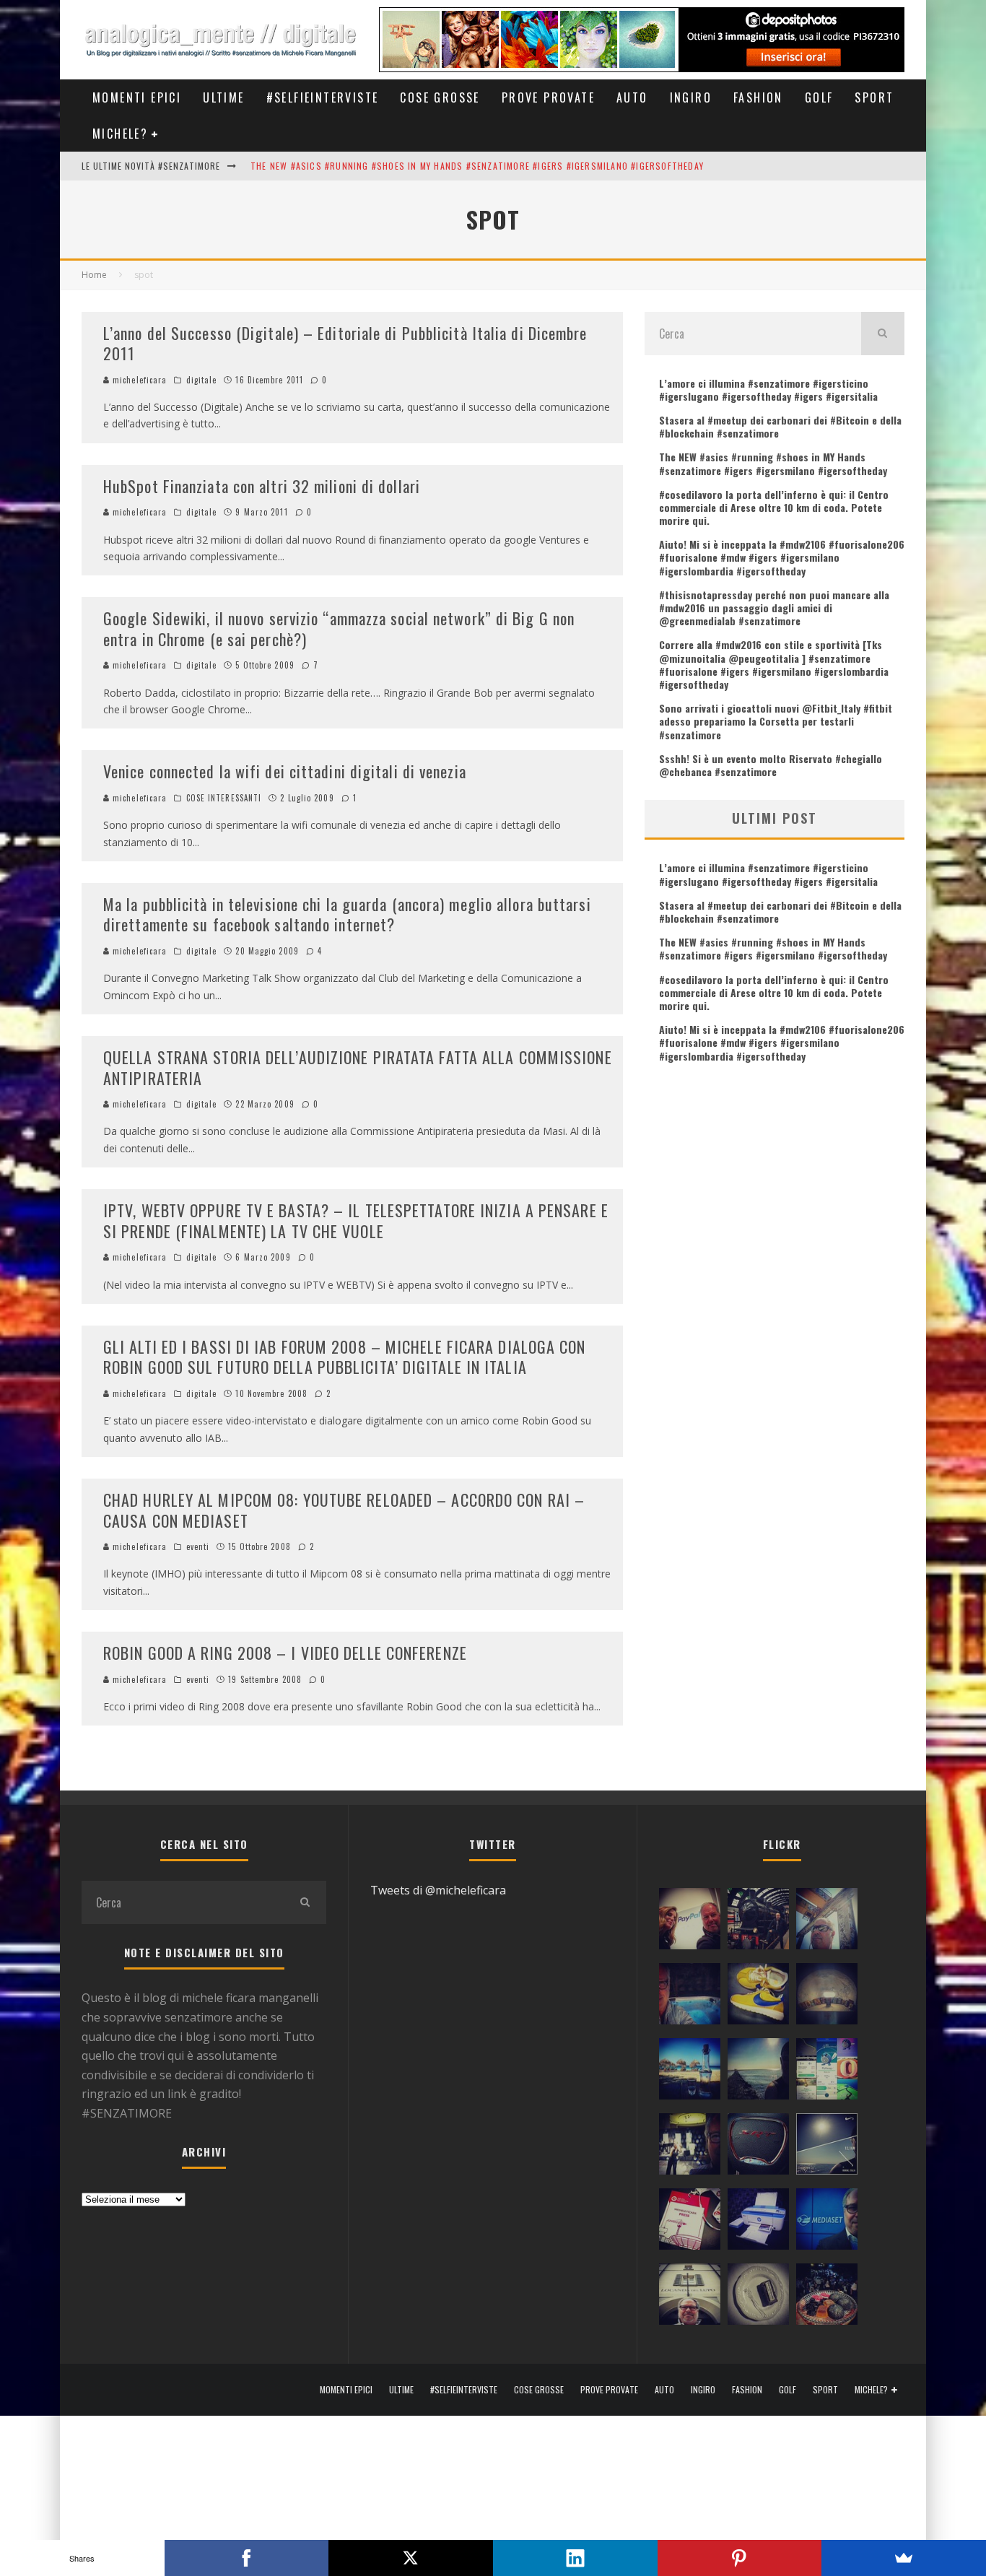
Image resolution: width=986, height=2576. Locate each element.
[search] (883, 334)
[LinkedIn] (575, 2558)
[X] (411, 2558)
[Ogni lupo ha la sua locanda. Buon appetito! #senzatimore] (690, 2297)
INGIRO (691, 97)
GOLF (819, 97)
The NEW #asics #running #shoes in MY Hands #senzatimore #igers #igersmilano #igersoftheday (477, 166)
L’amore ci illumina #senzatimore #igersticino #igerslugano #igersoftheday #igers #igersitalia (768, 390)
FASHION (758, 97)
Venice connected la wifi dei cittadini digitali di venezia (285, 771)
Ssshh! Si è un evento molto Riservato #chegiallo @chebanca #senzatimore (771, 765)
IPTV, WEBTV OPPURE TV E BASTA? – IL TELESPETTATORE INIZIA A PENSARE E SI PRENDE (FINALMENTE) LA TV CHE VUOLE (356, 1220)
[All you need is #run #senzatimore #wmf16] (827, 2147)
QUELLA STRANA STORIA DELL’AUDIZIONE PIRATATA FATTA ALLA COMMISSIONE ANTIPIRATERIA (358, 1067)
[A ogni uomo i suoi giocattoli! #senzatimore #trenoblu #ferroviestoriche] (758, 1922)
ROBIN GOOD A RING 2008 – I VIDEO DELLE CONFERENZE (285, 1653)
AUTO (632, 97)
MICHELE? (120, 134)
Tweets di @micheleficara (438, 1890)
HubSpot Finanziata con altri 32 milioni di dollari (262, 486)
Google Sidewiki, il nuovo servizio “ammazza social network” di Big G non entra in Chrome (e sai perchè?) (339, 628)
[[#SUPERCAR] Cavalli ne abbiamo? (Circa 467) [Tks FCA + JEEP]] (758, 2147)
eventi (198, 1546)
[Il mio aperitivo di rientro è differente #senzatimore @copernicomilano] (690, 1997)
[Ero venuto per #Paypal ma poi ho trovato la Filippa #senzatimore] (690, 1922)
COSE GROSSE (440, 97)
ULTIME (223, 97)
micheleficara (138, 380)
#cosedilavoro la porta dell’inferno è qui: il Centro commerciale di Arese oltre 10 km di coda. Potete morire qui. (774, 507)
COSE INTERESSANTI (224, 798)
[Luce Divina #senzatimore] (827, 1997)
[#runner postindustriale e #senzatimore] (827, 1922)
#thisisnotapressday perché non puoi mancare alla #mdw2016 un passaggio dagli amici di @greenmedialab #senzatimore (774, 608)
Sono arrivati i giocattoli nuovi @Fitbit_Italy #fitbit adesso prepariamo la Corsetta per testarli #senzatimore (776, 721)
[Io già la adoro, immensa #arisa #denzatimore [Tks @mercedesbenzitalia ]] (690, 2147)
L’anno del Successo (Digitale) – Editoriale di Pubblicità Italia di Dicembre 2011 (345, 343)
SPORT (874, 97)
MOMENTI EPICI (137, 97)
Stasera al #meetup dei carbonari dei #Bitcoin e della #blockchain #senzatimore (780, 426)
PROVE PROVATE (548, 97)
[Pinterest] (740, 2558)
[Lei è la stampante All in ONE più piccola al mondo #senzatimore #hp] (758, 2222)
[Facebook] (247, 2558)
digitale (202, 380)
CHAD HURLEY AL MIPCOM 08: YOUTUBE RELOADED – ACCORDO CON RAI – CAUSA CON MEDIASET (344, 1510)
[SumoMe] (904, 2558)
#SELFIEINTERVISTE (323, 97)
